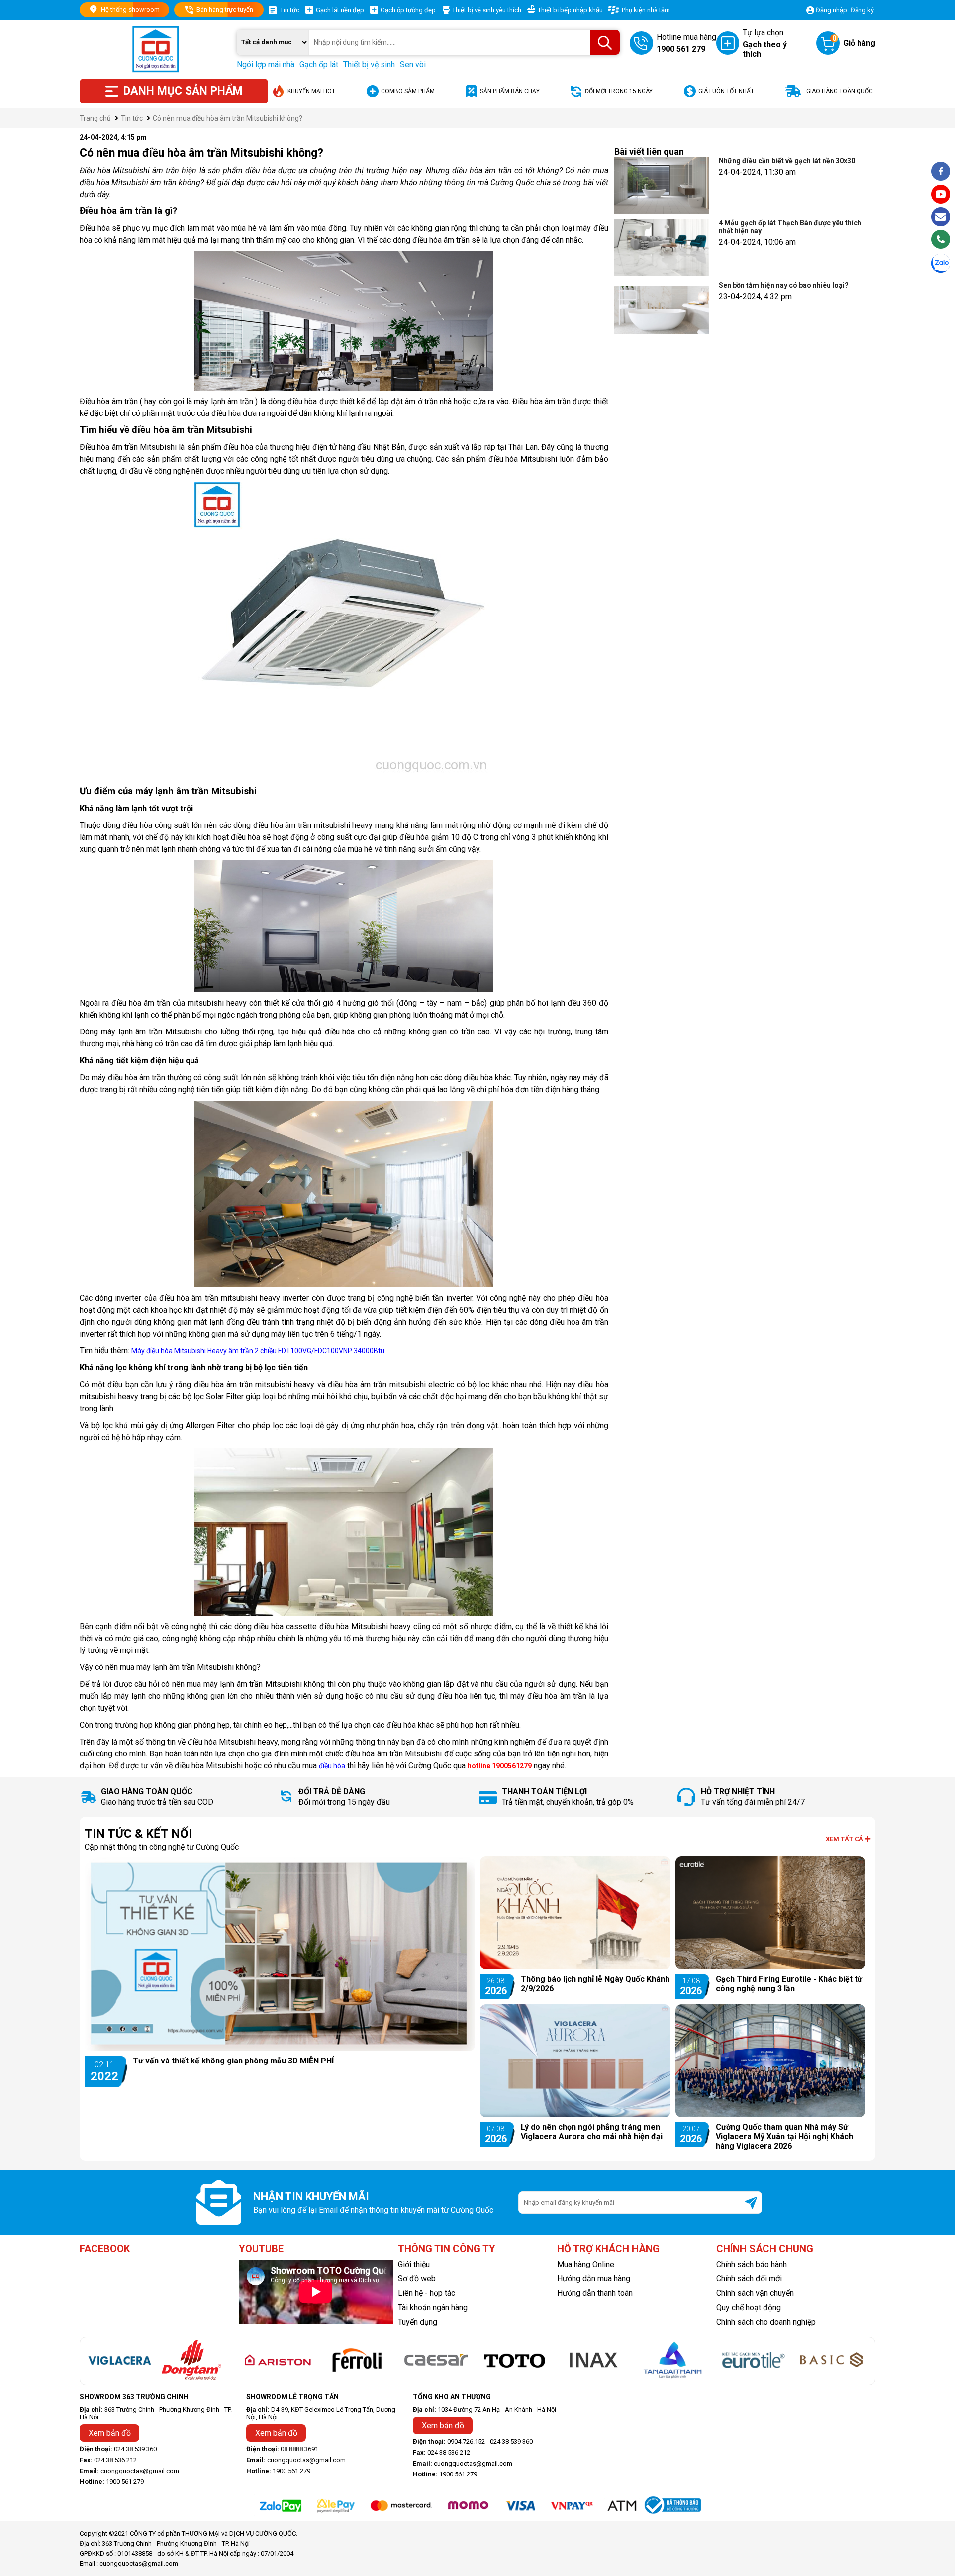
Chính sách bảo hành (752, 2264)
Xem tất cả (845, 1839)
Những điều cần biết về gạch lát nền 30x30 (787, 161)
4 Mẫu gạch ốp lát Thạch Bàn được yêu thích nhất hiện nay (790, 227)
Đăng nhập (831, 10)
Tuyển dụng (418, 2322)
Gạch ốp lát (319, 64)
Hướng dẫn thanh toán (595, 2293)
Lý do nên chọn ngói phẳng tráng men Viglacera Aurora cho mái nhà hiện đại (592, 2132)
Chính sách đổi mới (749, 2279)
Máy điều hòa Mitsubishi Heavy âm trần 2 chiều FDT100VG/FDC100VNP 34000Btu (258, 1351)
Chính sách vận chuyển (755, 2293)
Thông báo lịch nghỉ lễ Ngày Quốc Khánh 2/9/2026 (595, 1984)
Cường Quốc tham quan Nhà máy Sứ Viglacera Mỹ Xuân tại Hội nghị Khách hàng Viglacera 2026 (784, 2136)
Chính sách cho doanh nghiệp (766, 2322)
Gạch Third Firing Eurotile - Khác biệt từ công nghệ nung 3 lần (789, 1984)
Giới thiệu (414, 2264)
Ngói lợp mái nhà (266, 64)
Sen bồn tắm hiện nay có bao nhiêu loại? (784, 285)
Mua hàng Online (586, 2264)
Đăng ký (862, 10)
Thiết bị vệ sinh (369, 64)
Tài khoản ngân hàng (433, 2308)
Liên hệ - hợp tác (427, 2293)
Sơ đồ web (417, 2279)
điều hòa (332, 1766)
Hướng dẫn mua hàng (594, 2279)
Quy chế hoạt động (749, 2308)
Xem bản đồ (110, 2433)
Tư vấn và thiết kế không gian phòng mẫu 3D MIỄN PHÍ (233, 2061)
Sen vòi (413, 64)
